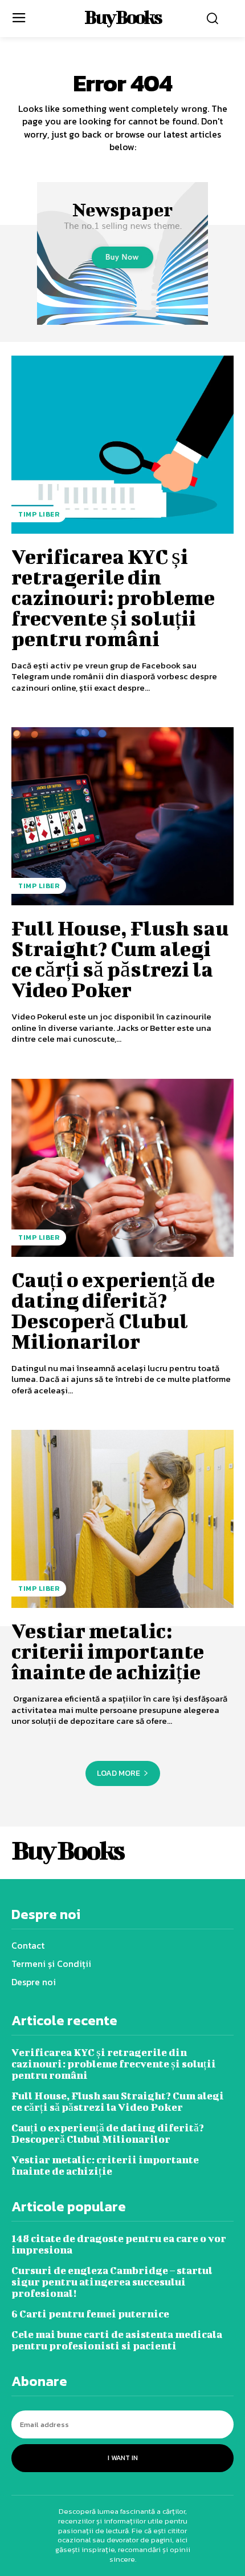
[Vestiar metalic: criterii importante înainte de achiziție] (122, 1519)
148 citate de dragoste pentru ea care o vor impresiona (119, 2244)
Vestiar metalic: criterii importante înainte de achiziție (108, 1651)
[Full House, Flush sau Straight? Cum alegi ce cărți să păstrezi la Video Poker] (122, 816)
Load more (119, 1773)
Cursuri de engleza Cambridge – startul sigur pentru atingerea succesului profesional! (112, 2282)
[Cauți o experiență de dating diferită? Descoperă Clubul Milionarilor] (122, 1168)
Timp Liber (39, 514)
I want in (123, 2458)
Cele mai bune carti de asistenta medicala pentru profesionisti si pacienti (117, 2340)
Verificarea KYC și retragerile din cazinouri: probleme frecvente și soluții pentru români (113, 597)
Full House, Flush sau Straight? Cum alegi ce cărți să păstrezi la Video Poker (120, 958)
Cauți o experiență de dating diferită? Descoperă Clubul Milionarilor (113, 1310)
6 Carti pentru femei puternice (90, 2314)
